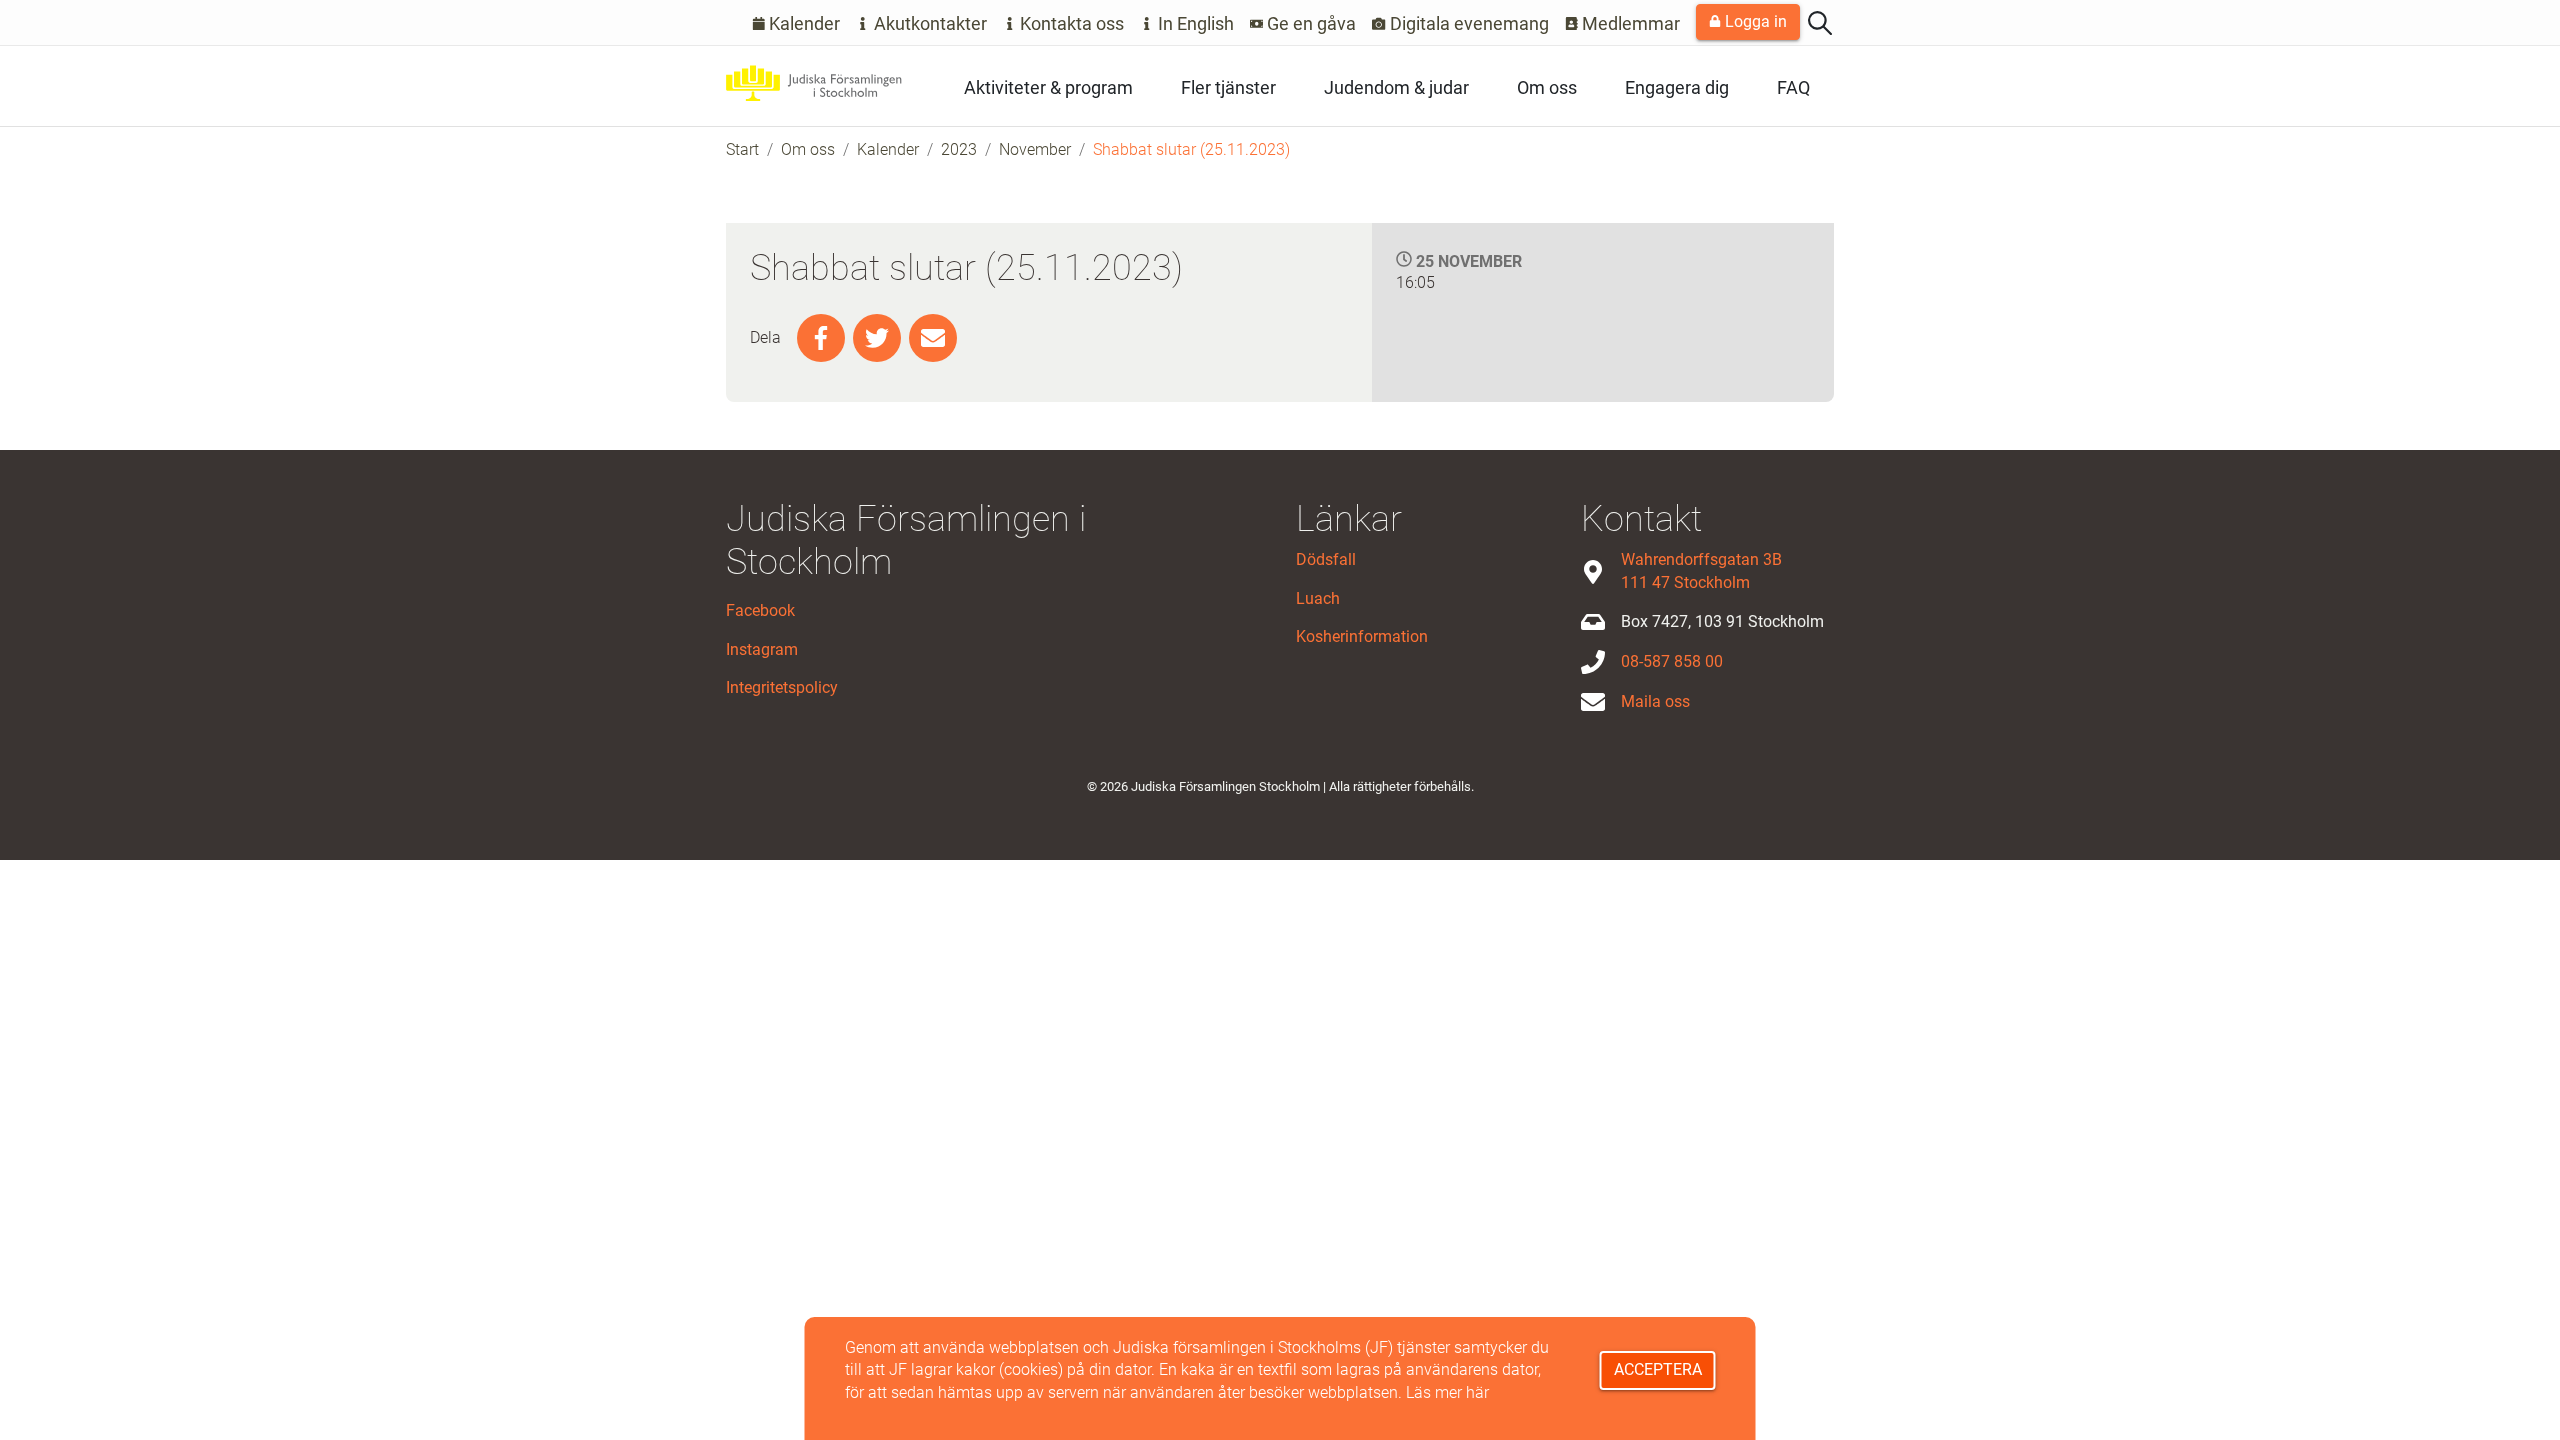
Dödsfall (1326, 559)
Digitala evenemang (1467, 23)
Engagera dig (1677, 87)
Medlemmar (1629, 23)
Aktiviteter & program (1048, 87)
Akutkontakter (928, 23)
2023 (959, 149)
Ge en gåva (1309, 23)
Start (742, 149)
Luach (1318, 598)
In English (1194, 23)
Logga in (1754, 21)
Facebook (760, 610)
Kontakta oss (1070, 23)
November (1035, 149)
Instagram (762, 649)
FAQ (1793, 87)
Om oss (1547, 87)
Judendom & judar (1396, 87)
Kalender (802, 23)
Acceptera (1658, 1369)
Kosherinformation (1362, 636)
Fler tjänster (1228, 87)
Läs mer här (1447, 1392)
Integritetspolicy (782, 687)
